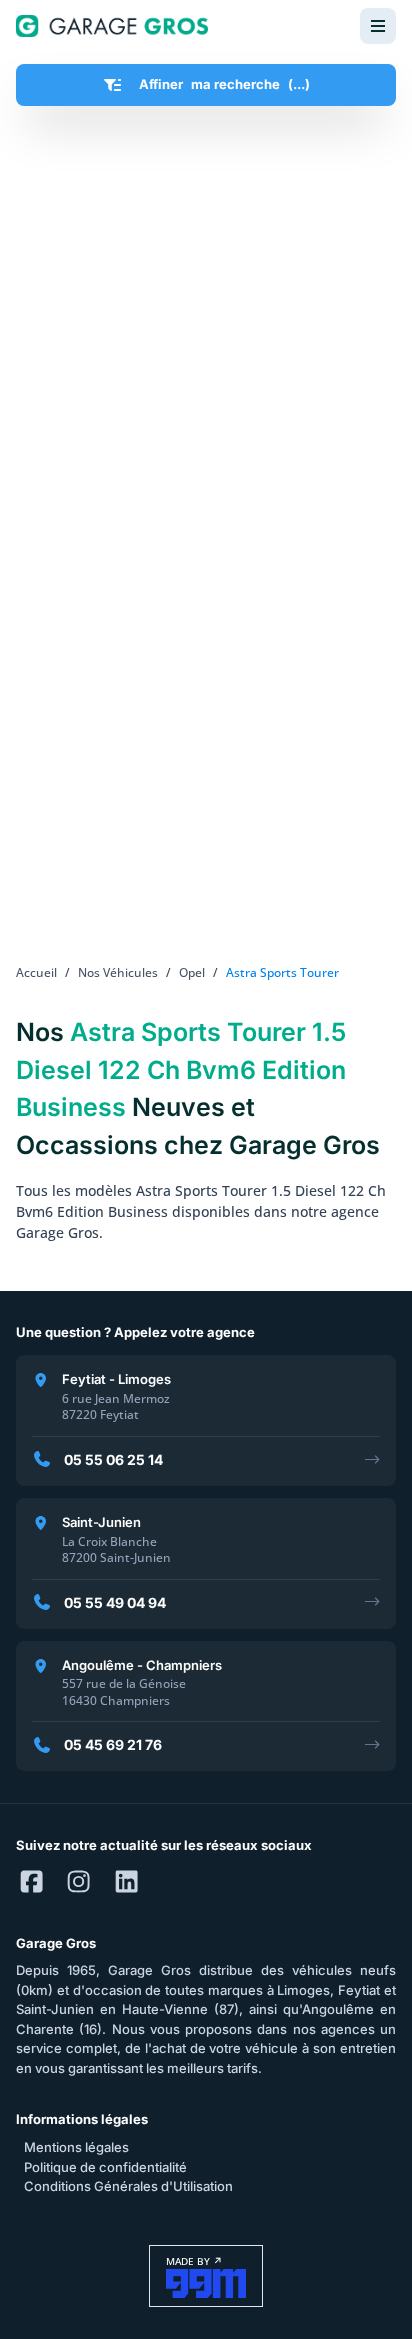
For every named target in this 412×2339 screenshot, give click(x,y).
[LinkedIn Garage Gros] (126, 1883)
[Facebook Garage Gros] (31, 1883)
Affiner (224, 84)
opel (192, 972)
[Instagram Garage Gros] (78, 1883)
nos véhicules (118, 972)
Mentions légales (76, 2147)
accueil (36, 972)
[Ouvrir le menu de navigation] (378, 26)
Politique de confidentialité (105, 2167)
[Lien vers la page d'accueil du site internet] (112, 26)
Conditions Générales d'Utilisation (128, 2186)
